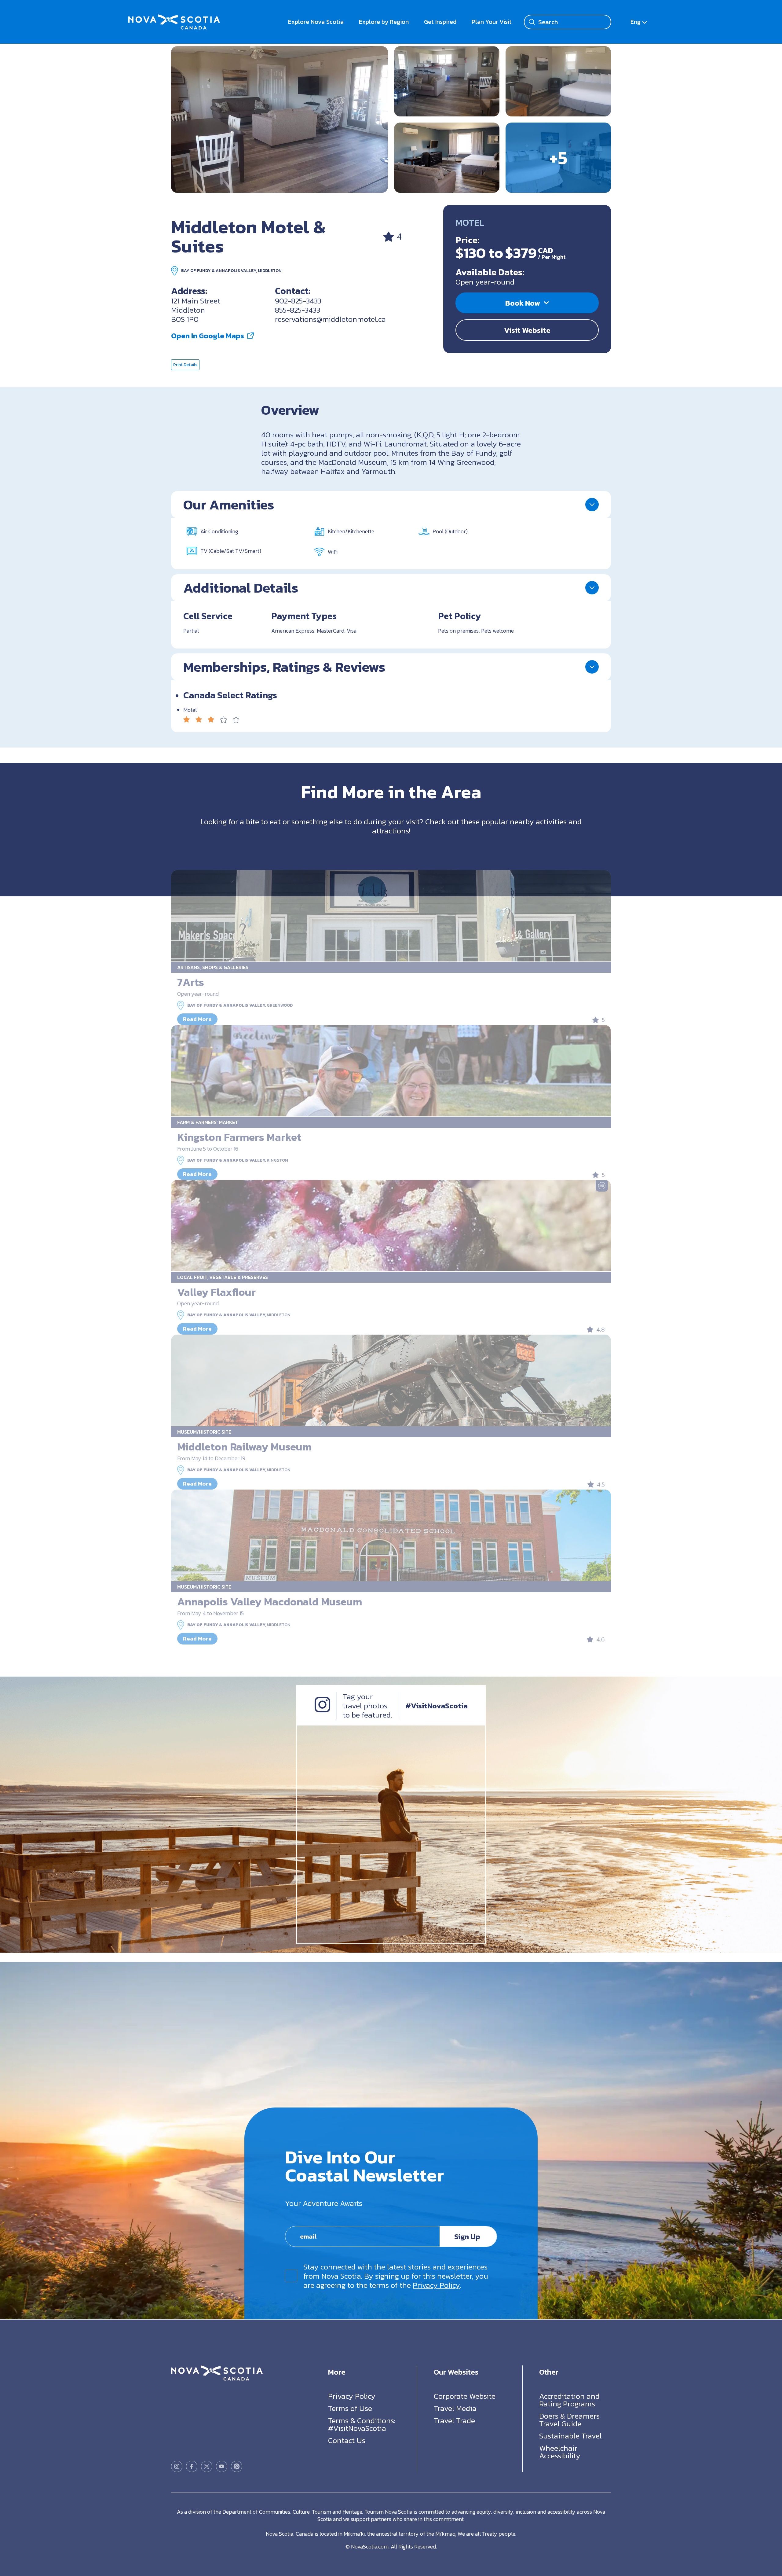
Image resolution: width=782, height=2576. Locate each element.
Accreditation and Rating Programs (569, 2400)
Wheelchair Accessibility (560, 2452)
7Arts (191, 982)
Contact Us (347, 2440)
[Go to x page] (207, 2466)
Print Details (185, 365)
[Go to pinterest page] (237, 2466)
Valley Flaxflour (216, 1292)
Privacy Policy (436, 2285)
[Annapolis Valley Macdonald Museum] (391, 1535)
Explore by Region (384, 22)
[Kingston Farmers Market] (391, 1071)
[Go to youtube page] (222, 2466)
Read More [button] (197, 1019)
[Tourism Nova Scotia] (174, 18)
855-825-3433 (298, 310)
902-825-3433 (298, 301)
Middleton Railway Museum (244, 1447)
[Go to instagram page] (177, 2466)
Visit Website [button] (527, 330)
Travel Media (455, 2408)
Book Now (523, 303)
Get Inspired (440, 22)
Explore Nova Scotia (316, 22)
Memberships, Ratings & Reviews (284, 667)
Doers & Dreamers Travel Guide (569, 2420)
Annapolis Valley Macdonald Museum (270, 1602)
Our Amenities (229, 505)
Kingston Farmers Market (239, 1137)
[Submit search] (532, 22)
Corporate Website (465, 2396)
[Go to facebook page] (192, 2466)
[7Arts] (391, 916)
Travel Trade (454, 2420)
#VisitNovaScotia (437, 1706)
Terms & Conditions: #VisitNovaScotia (362, 2424)
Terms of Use (350, 2408)
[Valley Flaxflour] (391, 1226)
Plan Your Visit (492, 22)
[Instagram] (322, 1710)
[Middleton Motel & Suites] (280, 119)
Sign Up (467, 2236)
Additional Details (241, 588)
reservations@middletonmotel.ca (330, 319)
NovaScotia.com (370, 2547)
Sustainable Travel (570, 2436)
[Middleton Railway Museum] (391, 1380)
